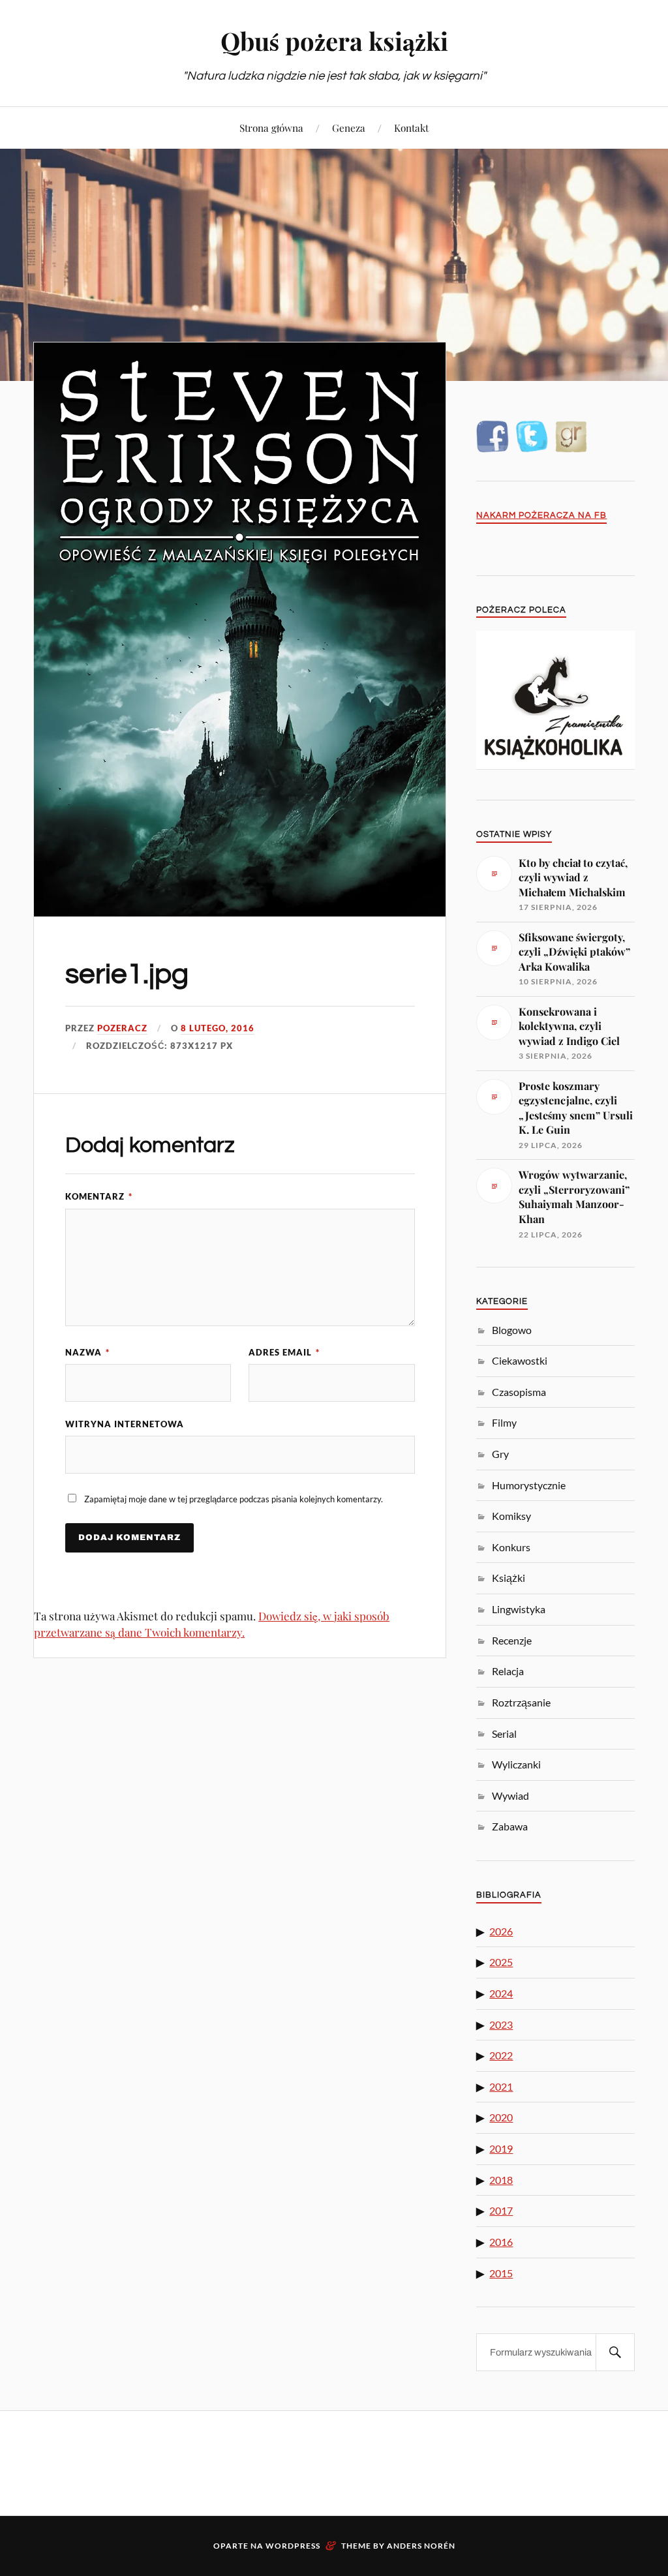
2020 (501, 2117)
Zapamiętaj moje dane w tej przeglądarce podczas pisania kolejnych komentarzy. (234, 1499)
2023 (501, 2024)
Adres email (284, 1352)
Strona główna (271, 128)
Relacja (508, 1671)
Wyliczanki (516, 1764)
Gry (500, 1454)
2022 (501, 2055)
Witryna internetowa (125, 1424)
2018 (501, 2180)
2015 (501, 2273)
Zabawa (510, 1826)
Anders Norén (421, 2546)
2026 (501, 1931)
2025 (501, 1962)
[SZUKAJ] (615, 2352)
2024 (501, 1993)
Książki (509, 1578)
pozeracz (122, 1028)
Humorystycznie (529, 1485)
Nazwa (87, 1352)
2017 (501, 2210)
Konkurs (511, 1547)
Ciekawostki (520, 1360)
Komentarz (99, 1196)
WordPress (293, 2546)
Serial (504, 1734)
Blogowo (512, 1330)
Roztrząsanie (521, 1702)
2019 (501, 2148)
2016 (501, 2242)
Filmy (504, 1422)
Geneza (349, 128)
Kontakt (411, 128)
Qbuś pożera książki (334, 41)
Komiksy (511, 1516)
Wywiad (510, 1796)
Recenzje (512, 1640)
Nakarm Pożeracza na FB (541, 516)
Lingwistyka (519, 1609)
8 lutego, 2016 (218, 1028)
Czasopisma (519, 1392)
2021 (501, 2086)
